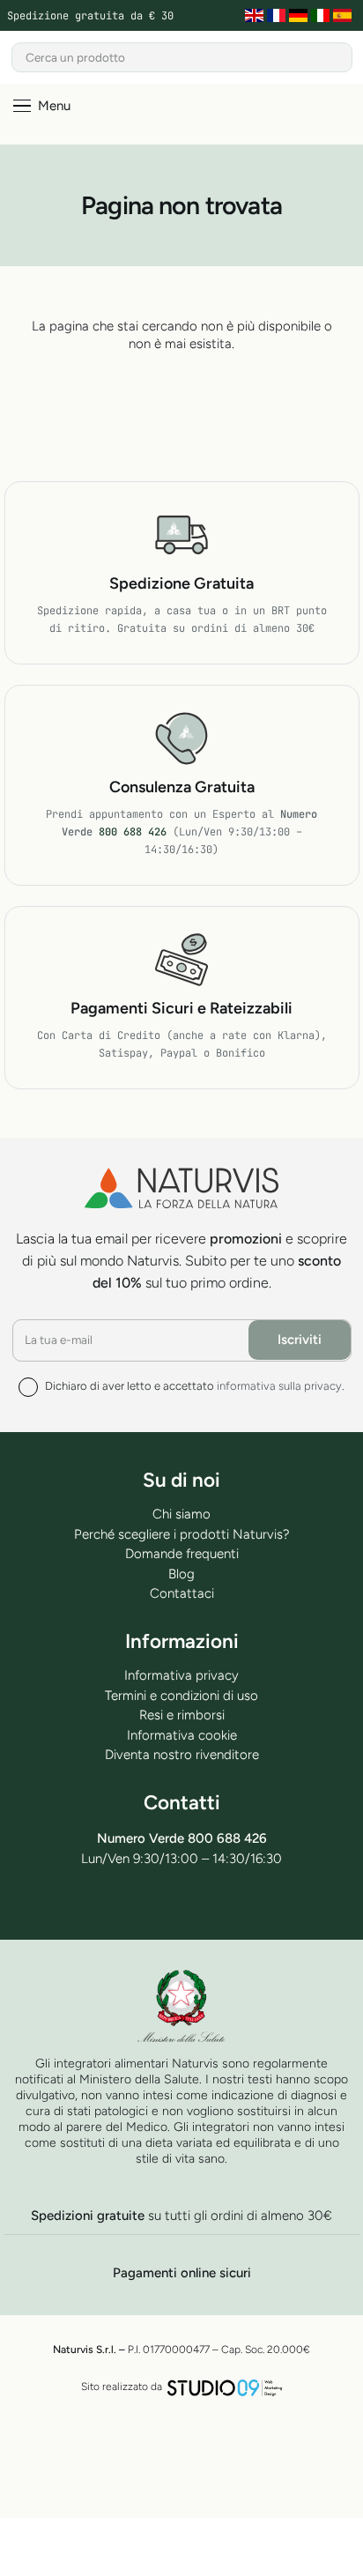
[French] (278, 16)
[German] (300, 16)
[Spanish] (344, 16)
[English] (256, 16)
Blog (181, 1574)
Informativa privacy (181, 1675)
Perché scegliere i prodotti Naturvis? (182, 1534)
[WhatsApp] (202, 1903)
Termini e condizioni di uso (181, 1696)
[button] (42, 106)
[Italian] (322, 16)
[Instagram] (245, 1904)
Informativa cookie (182, 1735)
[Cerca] (337, 57)
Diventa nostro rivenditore (182, 1755)
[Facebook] (118, 1903)
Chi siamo (181, 1514)
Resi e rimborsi (182, 1715)
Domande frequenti (182, 1554)
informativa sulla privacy (279, 1386)
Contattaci (182, 1593)
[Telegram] (160, 1903)
